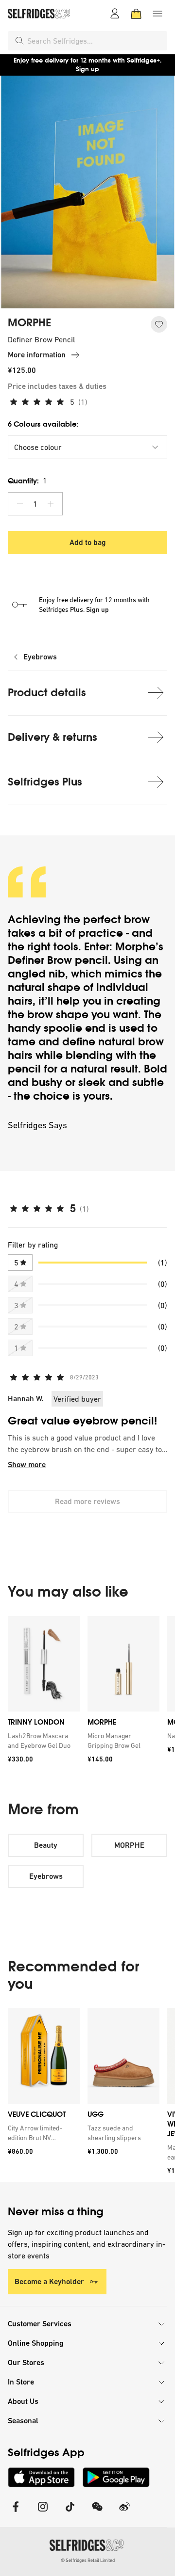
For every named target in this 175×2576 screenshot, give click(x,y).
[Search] (19, 41)
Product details (47, 693)
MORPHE (29, 323)
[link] (42, 1741)
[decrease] (20, 504)
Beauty (46, 1845)
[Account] (115, 14)
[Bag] (136, 14)
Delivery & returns (52, 737)
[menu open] (157, 14)
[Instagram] (43, 2513)
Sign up (87, 69)
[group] (87, 1693)
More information (37, 355)
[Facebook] (16, 2513)
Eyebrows (40, 657)
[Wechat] (97, 2513)
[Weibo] (124, 2513)
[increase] (51, 504)
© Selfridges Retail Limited (88, 2560)
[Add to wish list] (159, 324)
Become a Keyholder (49, 2281)
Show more (27, 1464)
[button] (87, 447)
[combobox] (95, 41)
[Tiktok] (70, 2513)
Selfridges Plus (45, 782)
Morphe (135, 947)
